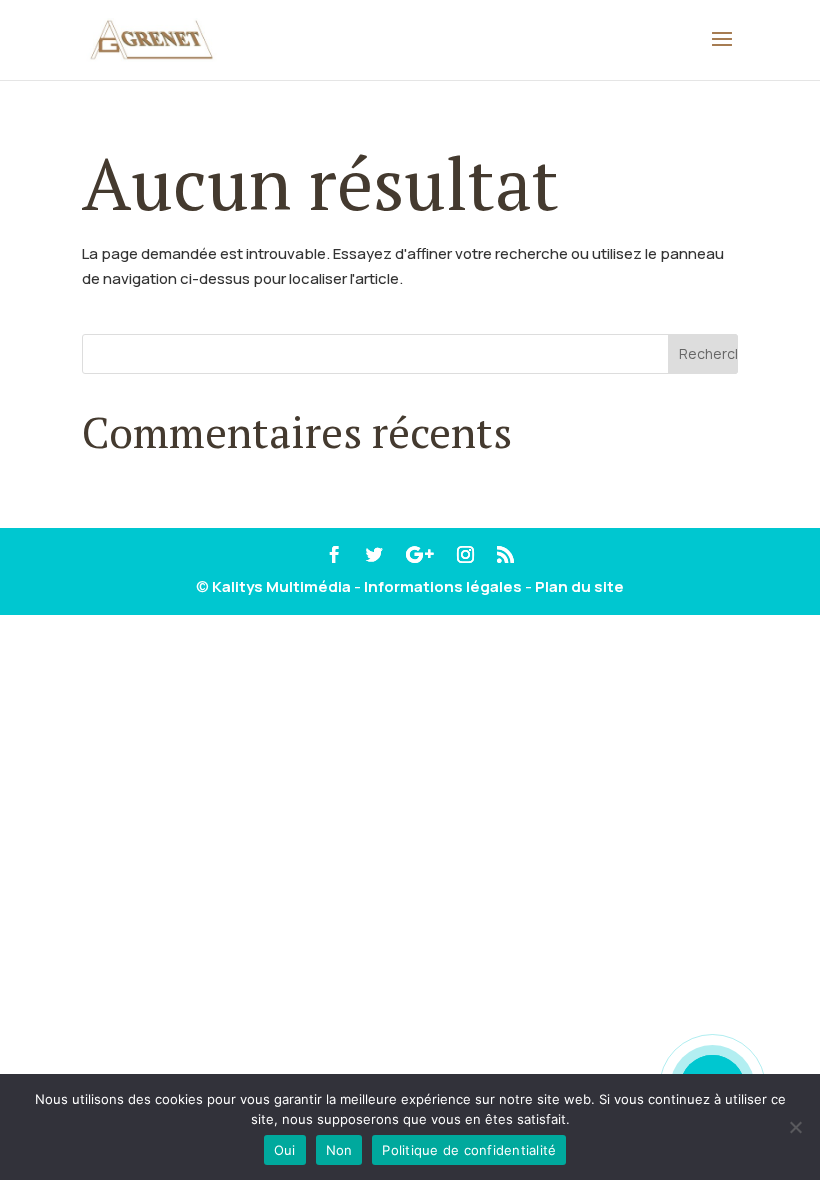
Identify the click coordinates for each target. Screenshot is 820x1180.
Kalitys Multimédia (281, 586)
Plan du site (579, 586)
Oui (285, 1150)
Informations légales (443, 586)
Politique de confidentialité (469, 1150)
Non (339, 1150)
